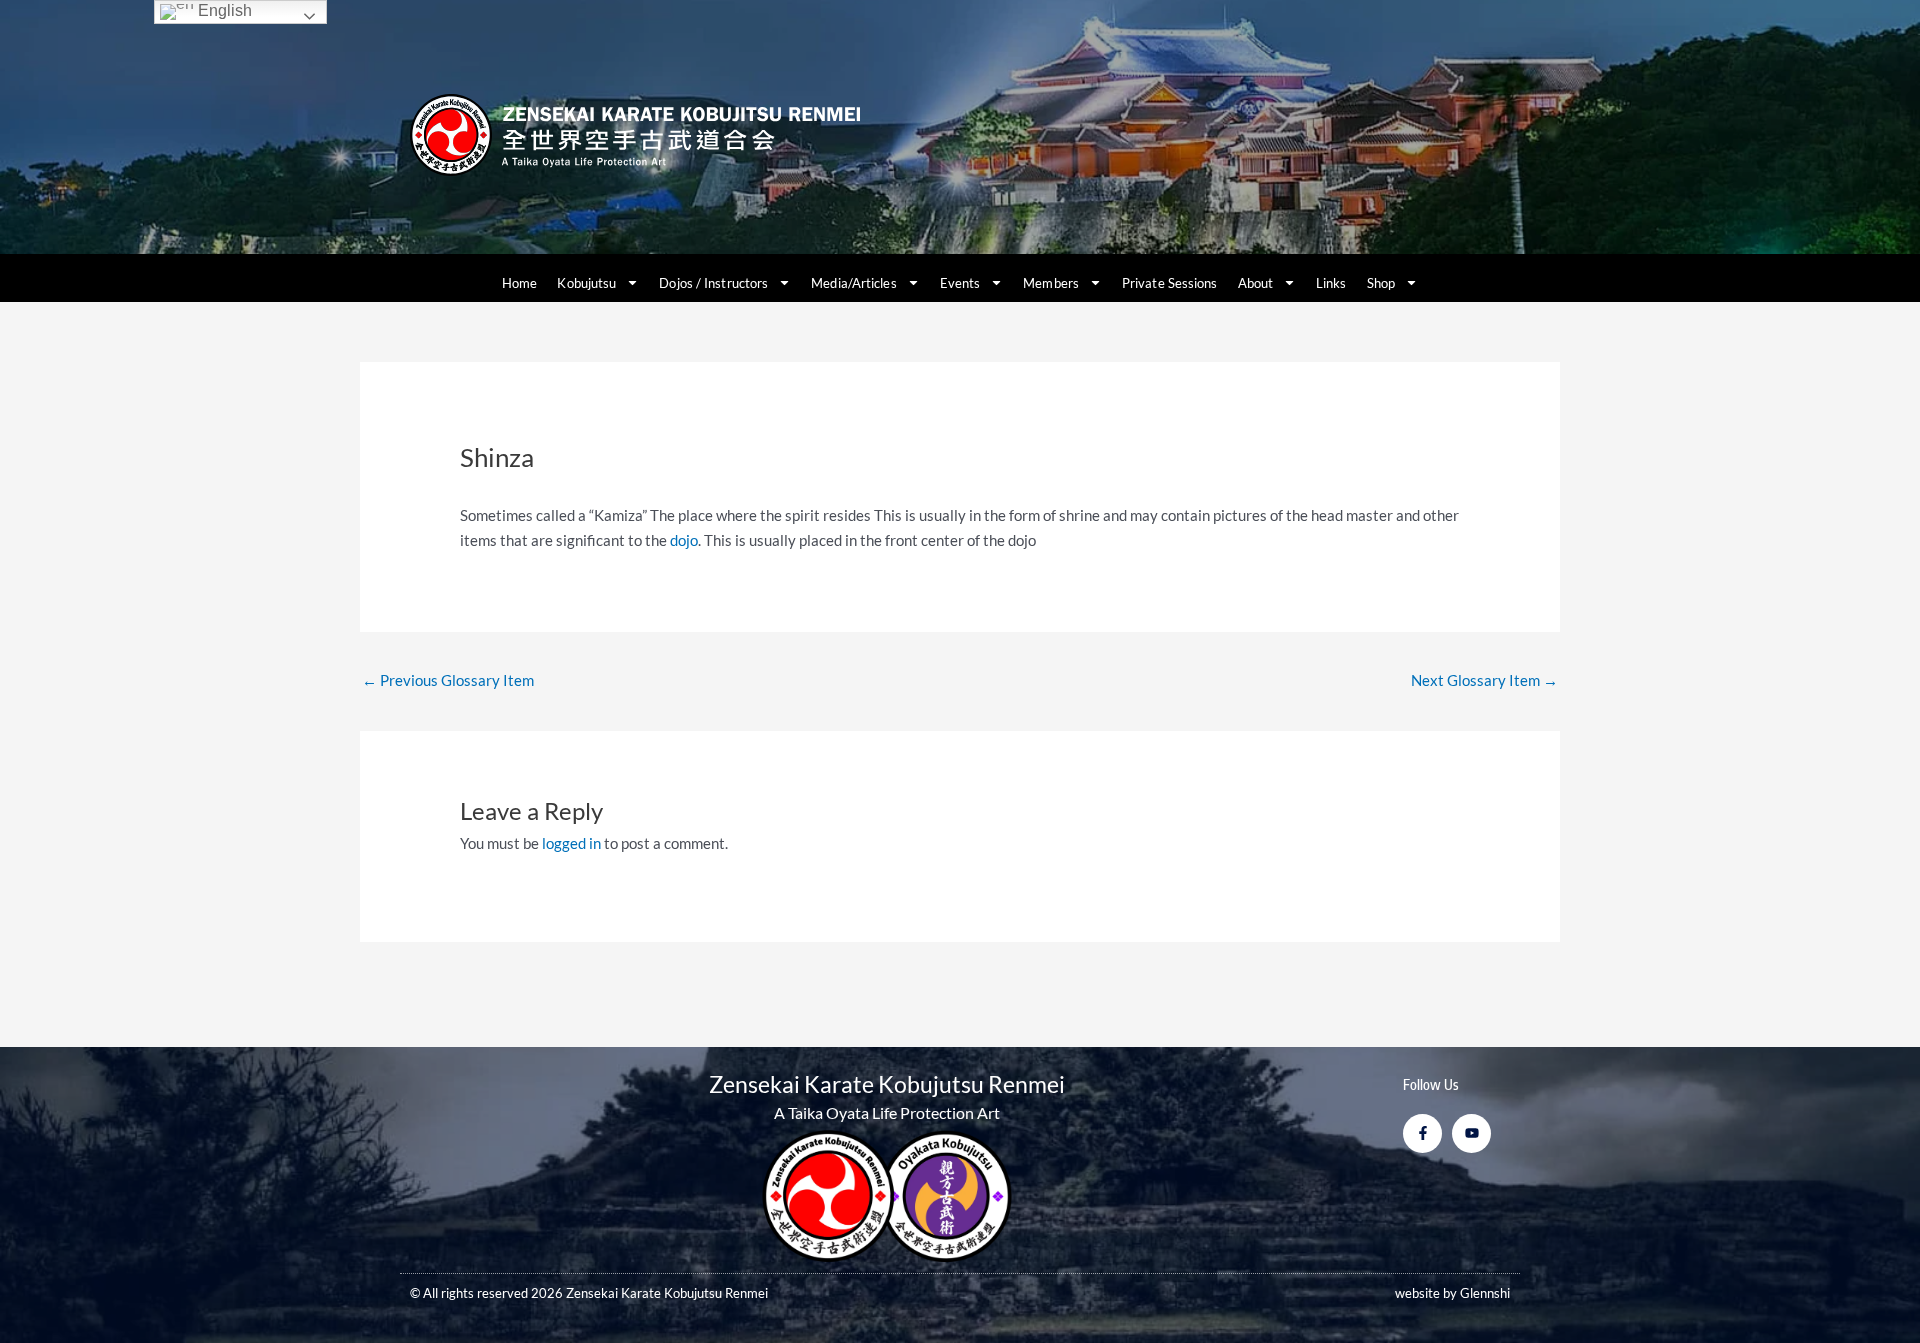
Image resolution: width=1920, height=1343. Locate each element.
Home (519, 283)
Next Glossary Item (1484, 680)
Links (1331, 283)
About (1256, 283)
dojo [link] (684, 540)
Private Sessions (1170, 283)
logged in (571, 843)
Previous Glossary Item (448, 680)
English (223, 10)
